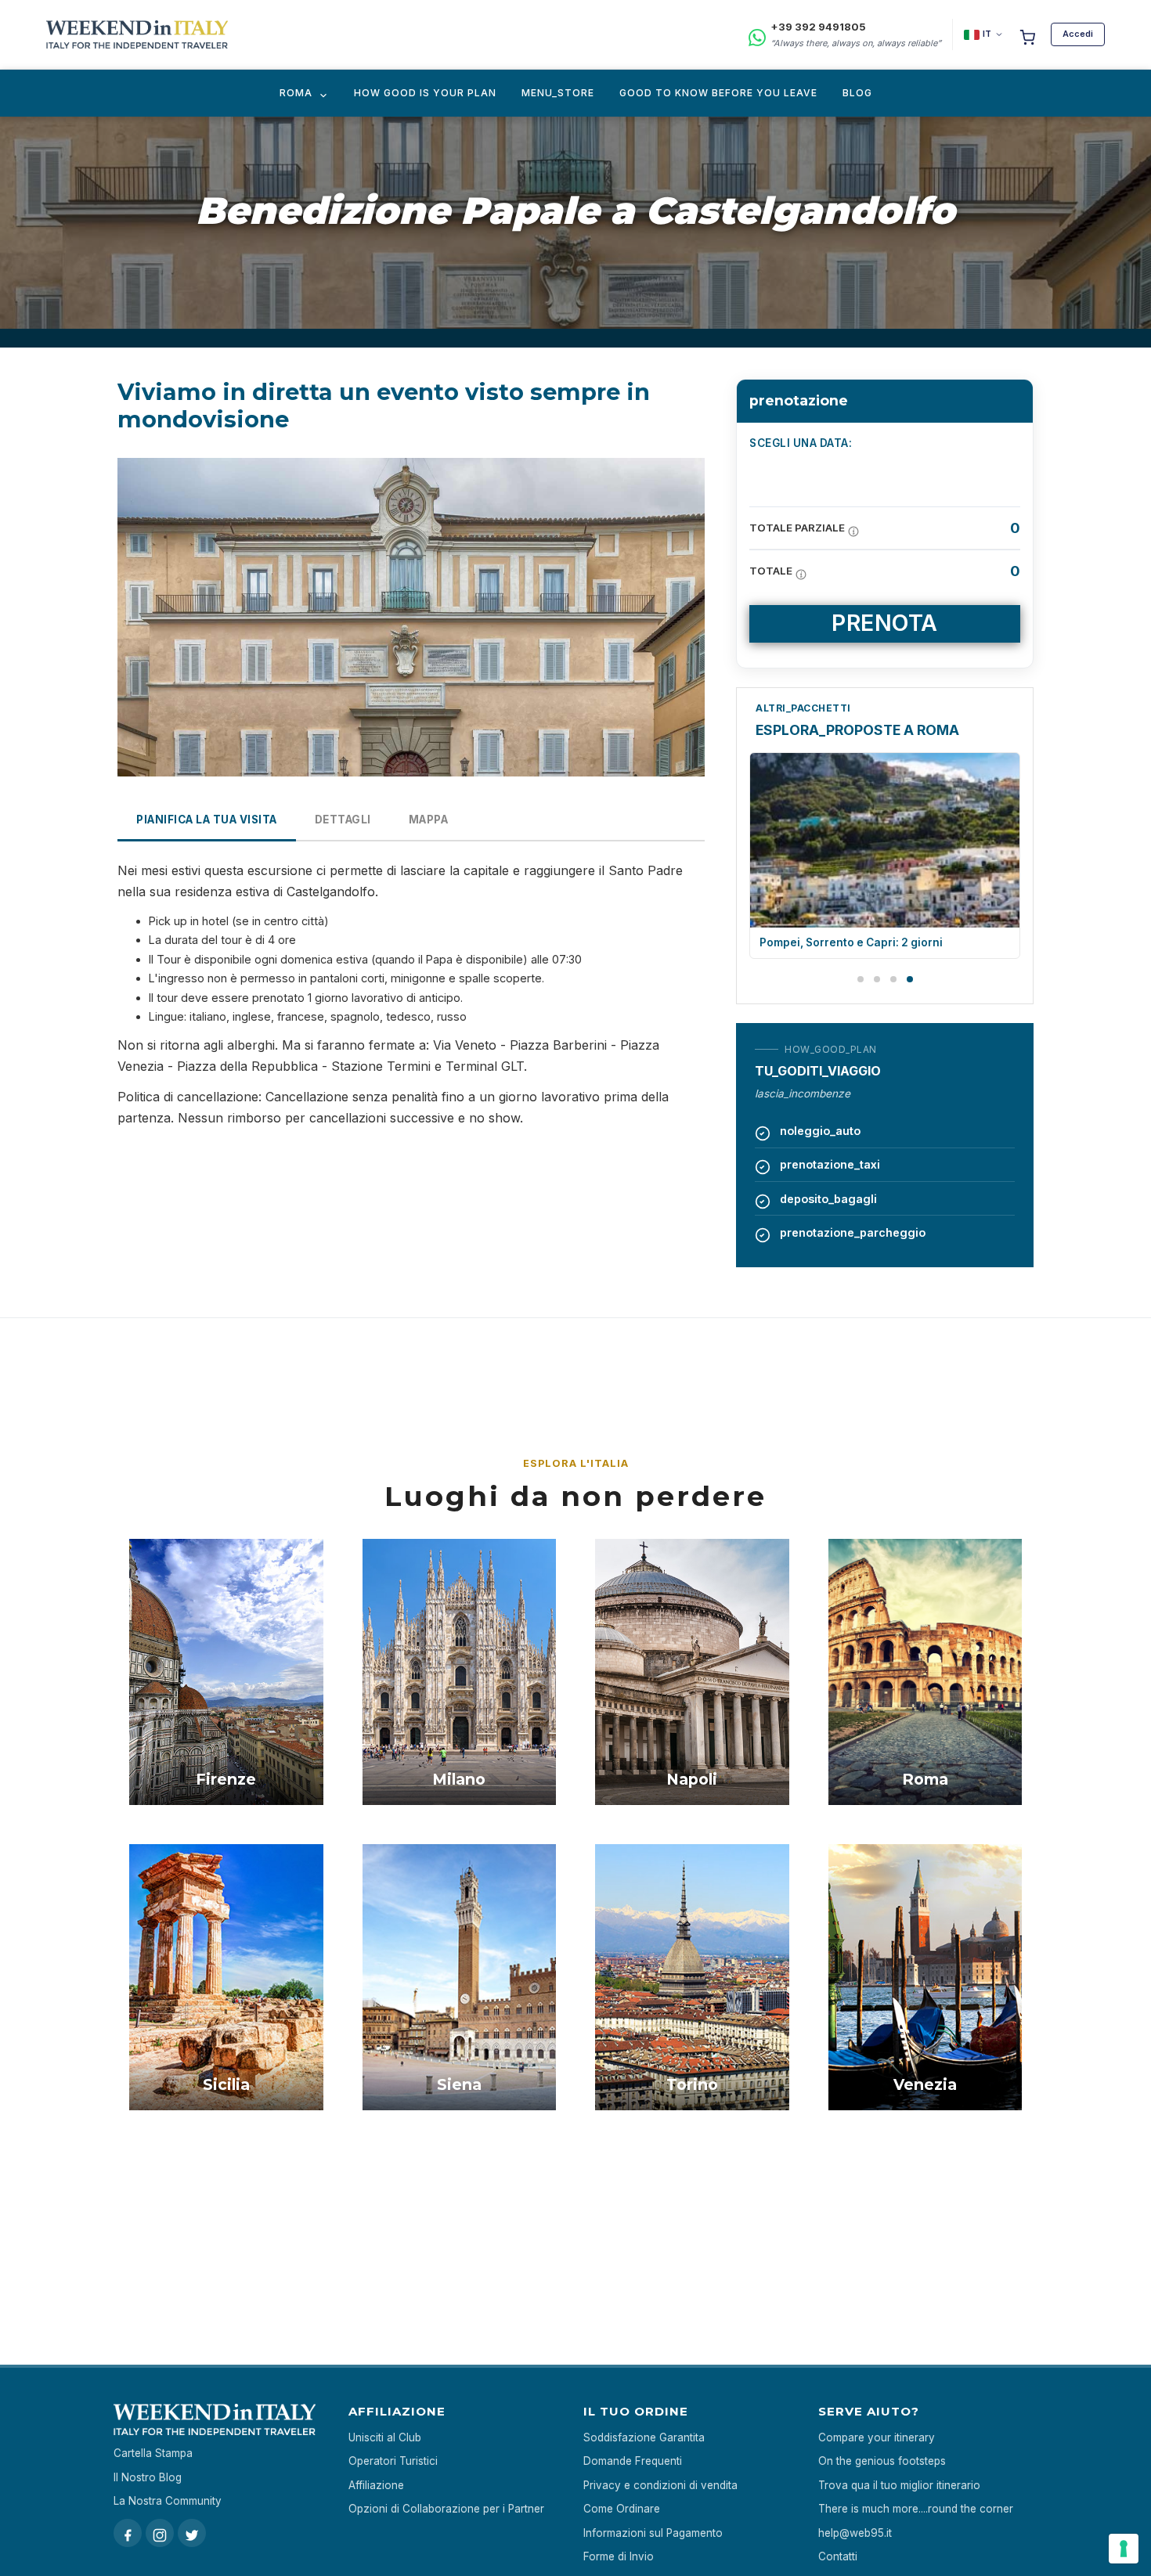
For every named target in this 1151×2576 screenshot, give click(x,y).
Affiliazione (376, 2485)
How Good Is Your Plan (425, 93)
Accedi (1078, 34)
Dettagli (343, 820)
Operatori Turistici (393, 2461)
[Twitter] (192, 2533)
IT (987, 34)
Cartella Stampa (153, 2453)
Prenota (885, 623)
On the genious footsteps (882, 2461)
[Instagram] (160, 2533)
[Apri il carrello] (1027, 34)
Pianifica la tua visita (207, 820)
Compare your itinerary (877, 2437)
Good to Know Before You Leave (718, 93)
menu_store (558, 93)
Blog (857, 93)
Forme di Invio (619, 2556)
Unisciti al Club (385, 2437)
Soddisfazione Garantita (644, 2437)
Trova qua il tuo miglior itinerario (899, 2485)
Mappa (429, 820)
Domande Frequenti (633, 2461)
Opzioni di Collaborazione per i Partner (446, 2509)
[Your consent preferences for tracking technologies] (1124, 2549)
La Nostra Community (168, 2501)
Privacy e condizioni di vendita (660, 2485)
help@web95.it (855, 2533)
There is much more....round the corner (916, 2509)
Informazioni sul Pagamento (653, 2533)
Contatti (838, 2556)
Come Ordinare (622, 2509)
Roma (296, 93)
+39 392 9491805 (818, 27)
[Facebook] (128, 2533)
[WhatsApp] (757, 35)
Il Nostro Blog (148, 2477)
